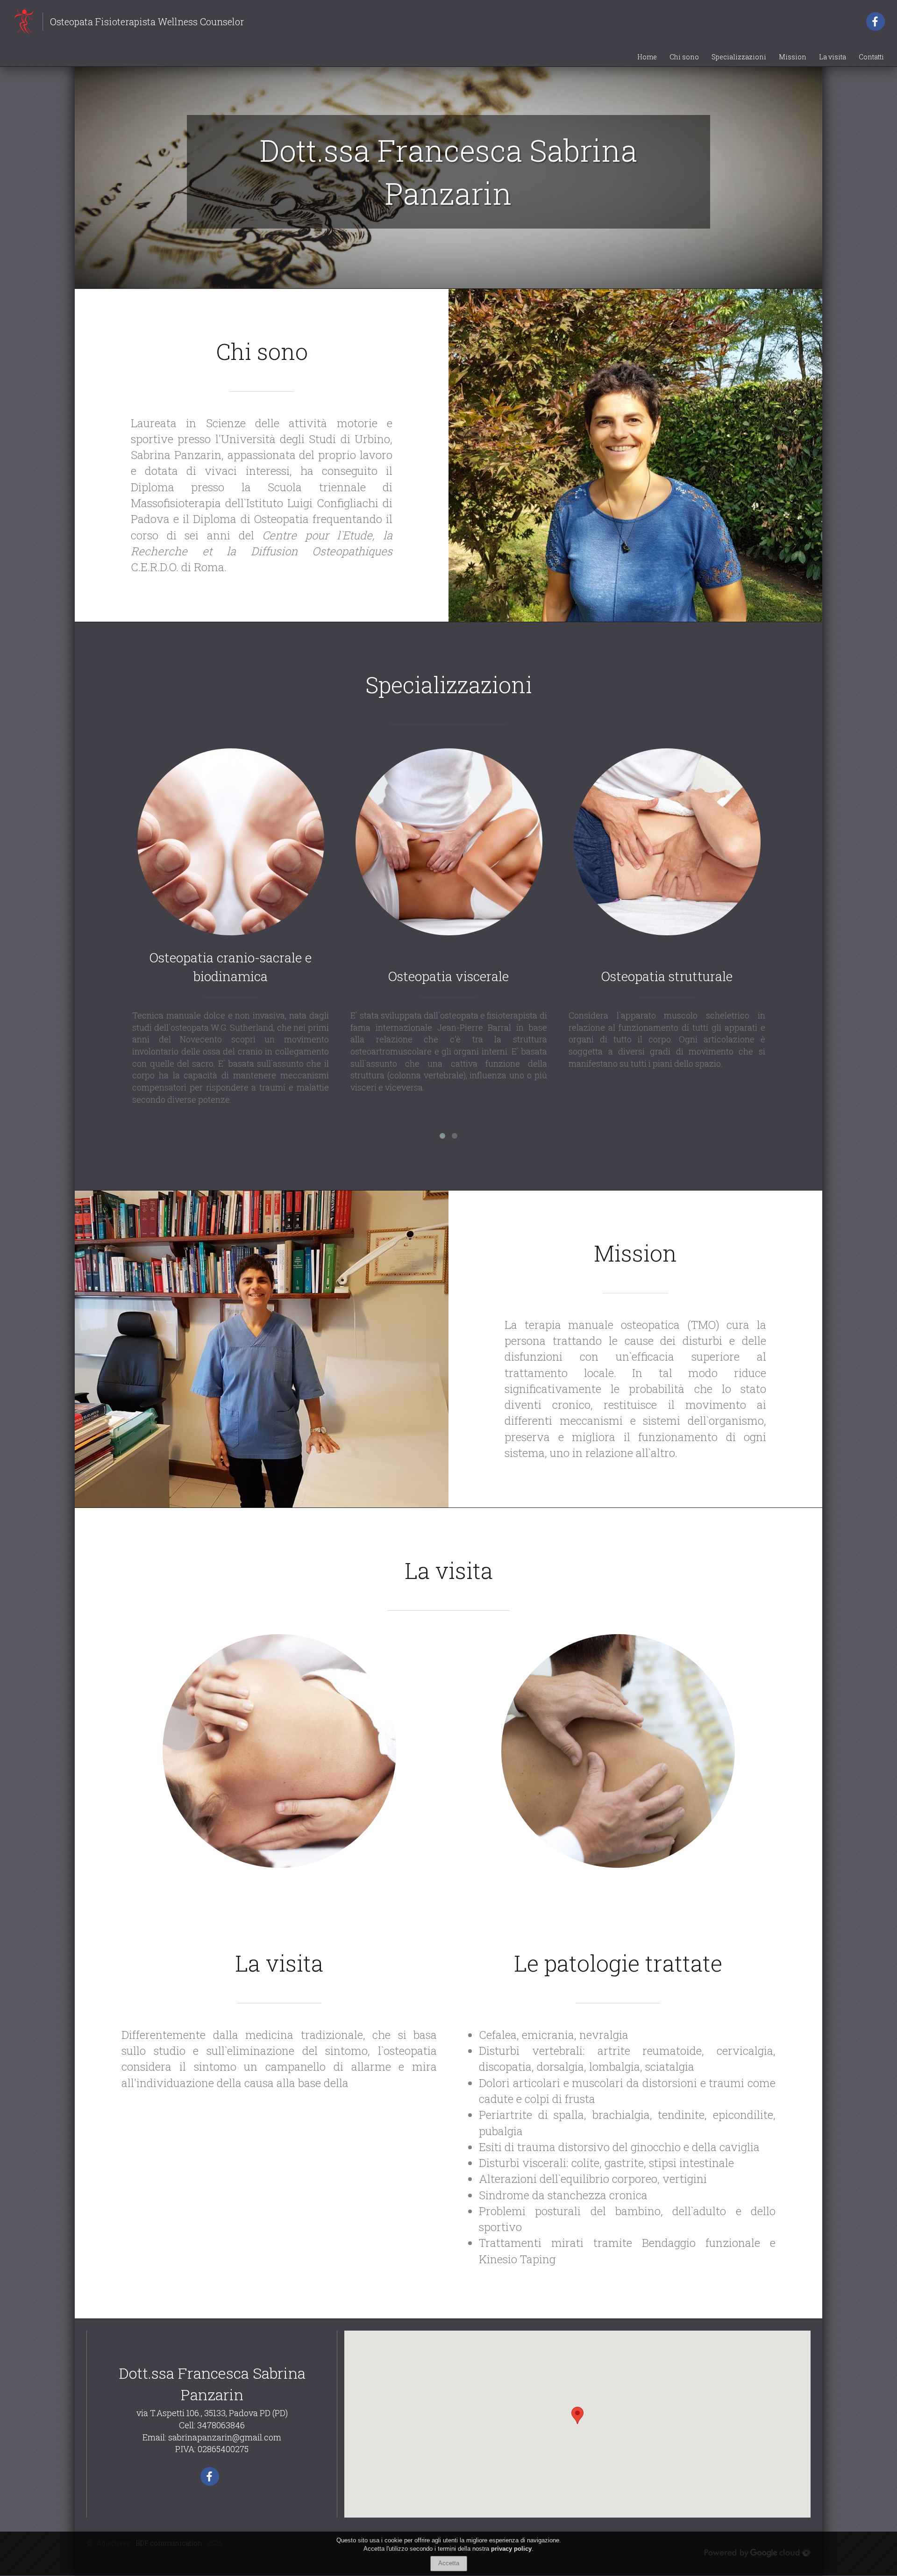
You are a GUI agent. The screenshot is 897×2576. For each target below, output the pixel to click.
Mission (793, 57)
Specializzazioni (739, 57)
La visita (833, 57)
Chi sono (684, 57)
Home (647, 57)
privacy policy (511, 2549)
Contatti (871, 57)
